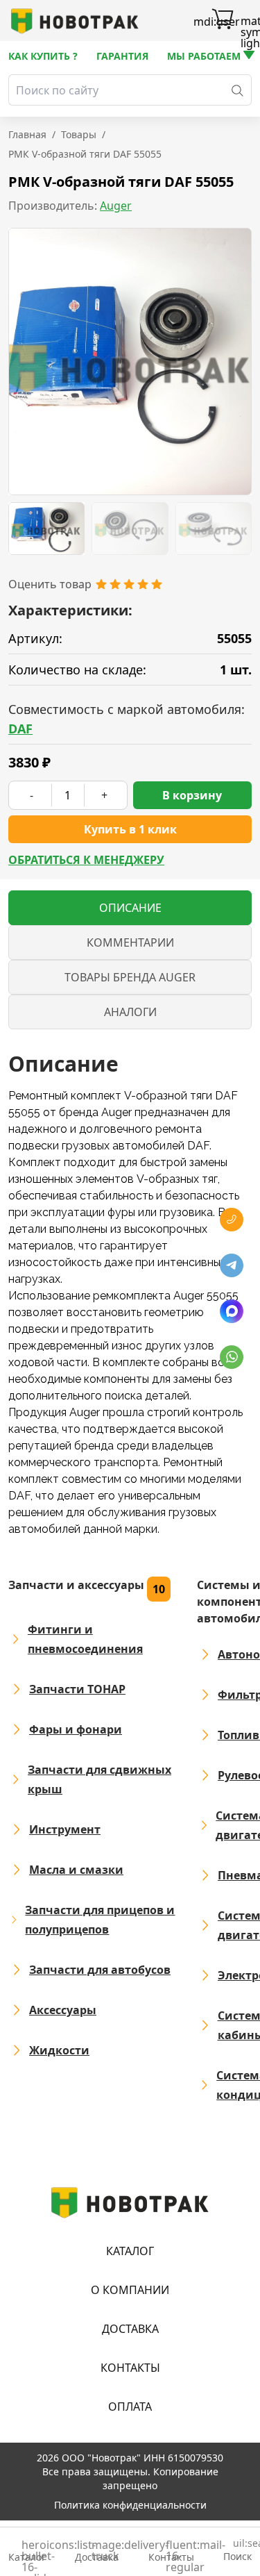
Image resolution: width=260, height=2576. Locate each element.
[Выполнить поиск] (237, 90)
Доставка (130, 2329)
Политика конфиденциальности (130, 2505)
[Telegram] (232, 1265)
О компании (130, 2290)
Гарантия (122, 56)
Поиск (237, 2551)
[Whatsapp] (232, 1357)
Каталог (130, 2251)
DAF (20, 729)
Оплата (130, 2407)
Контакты (130, 2368)
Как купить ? (43, 56)
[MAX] (232, 1311)
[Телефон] (232, 1220)
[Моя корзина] (223, 21)
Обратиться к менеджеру (86, 860)
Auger (116, 206)
